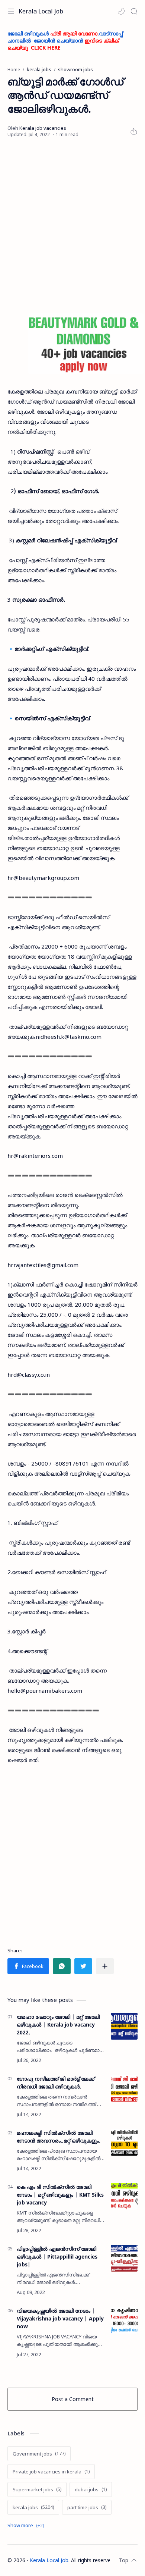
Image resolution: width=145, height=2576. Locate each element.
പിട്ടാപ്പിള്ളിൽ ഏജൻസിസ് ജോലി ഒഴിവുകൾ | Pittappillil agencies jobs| (57, 2257)
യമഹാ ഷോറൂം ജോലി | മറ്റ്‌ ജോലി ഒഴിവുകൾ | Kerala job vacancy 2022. (58, 2025)
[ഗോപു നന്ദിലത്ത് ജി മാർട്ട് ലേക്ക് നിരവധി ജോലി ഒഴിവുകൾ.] (124, 2088)
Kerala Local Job (41, 11)
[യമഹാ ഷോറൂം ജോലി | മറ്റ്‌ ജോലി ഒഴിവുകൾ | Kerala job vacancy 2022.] (124, 2026)
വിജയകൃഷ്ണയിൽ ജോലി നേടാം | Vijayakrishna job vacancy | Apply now (60, 2318)
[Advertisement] (72, 226)
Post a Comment (73, 2399)
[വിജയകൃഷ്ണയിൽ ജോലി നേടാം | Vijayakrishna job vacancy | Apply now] (124, 2320)
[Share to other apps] (105, 1966)
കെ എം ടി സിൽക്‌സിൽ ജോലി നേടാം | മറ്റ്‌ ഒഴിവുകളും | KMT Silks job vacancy (60, 2195)
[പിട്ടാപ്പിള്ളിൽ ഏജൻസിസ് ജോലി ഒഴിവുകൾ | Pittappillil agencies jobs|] (124, 2258)
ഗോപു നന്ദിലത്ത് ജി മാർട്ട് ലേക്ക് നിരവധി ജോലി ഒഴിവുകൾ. (56, 2083)
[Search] (134, 11)
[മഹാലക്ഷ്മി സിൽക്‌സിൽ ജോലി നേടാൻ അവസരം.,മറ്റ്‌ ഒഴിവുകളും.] (124, 2142)
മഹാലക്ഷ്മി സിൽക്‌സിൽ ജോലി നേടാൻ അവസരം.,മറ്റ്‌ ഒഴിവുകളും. (59, 2137)
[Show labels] (27, 2525)
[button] (121, 11)
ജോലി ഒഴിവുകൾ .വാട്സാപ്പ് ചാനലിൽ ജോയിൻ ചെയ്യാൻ (65, 40)
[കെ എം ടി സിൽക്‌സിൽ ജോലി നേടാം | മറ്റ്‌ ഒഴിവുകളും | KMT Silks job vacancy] (124, 2196)
